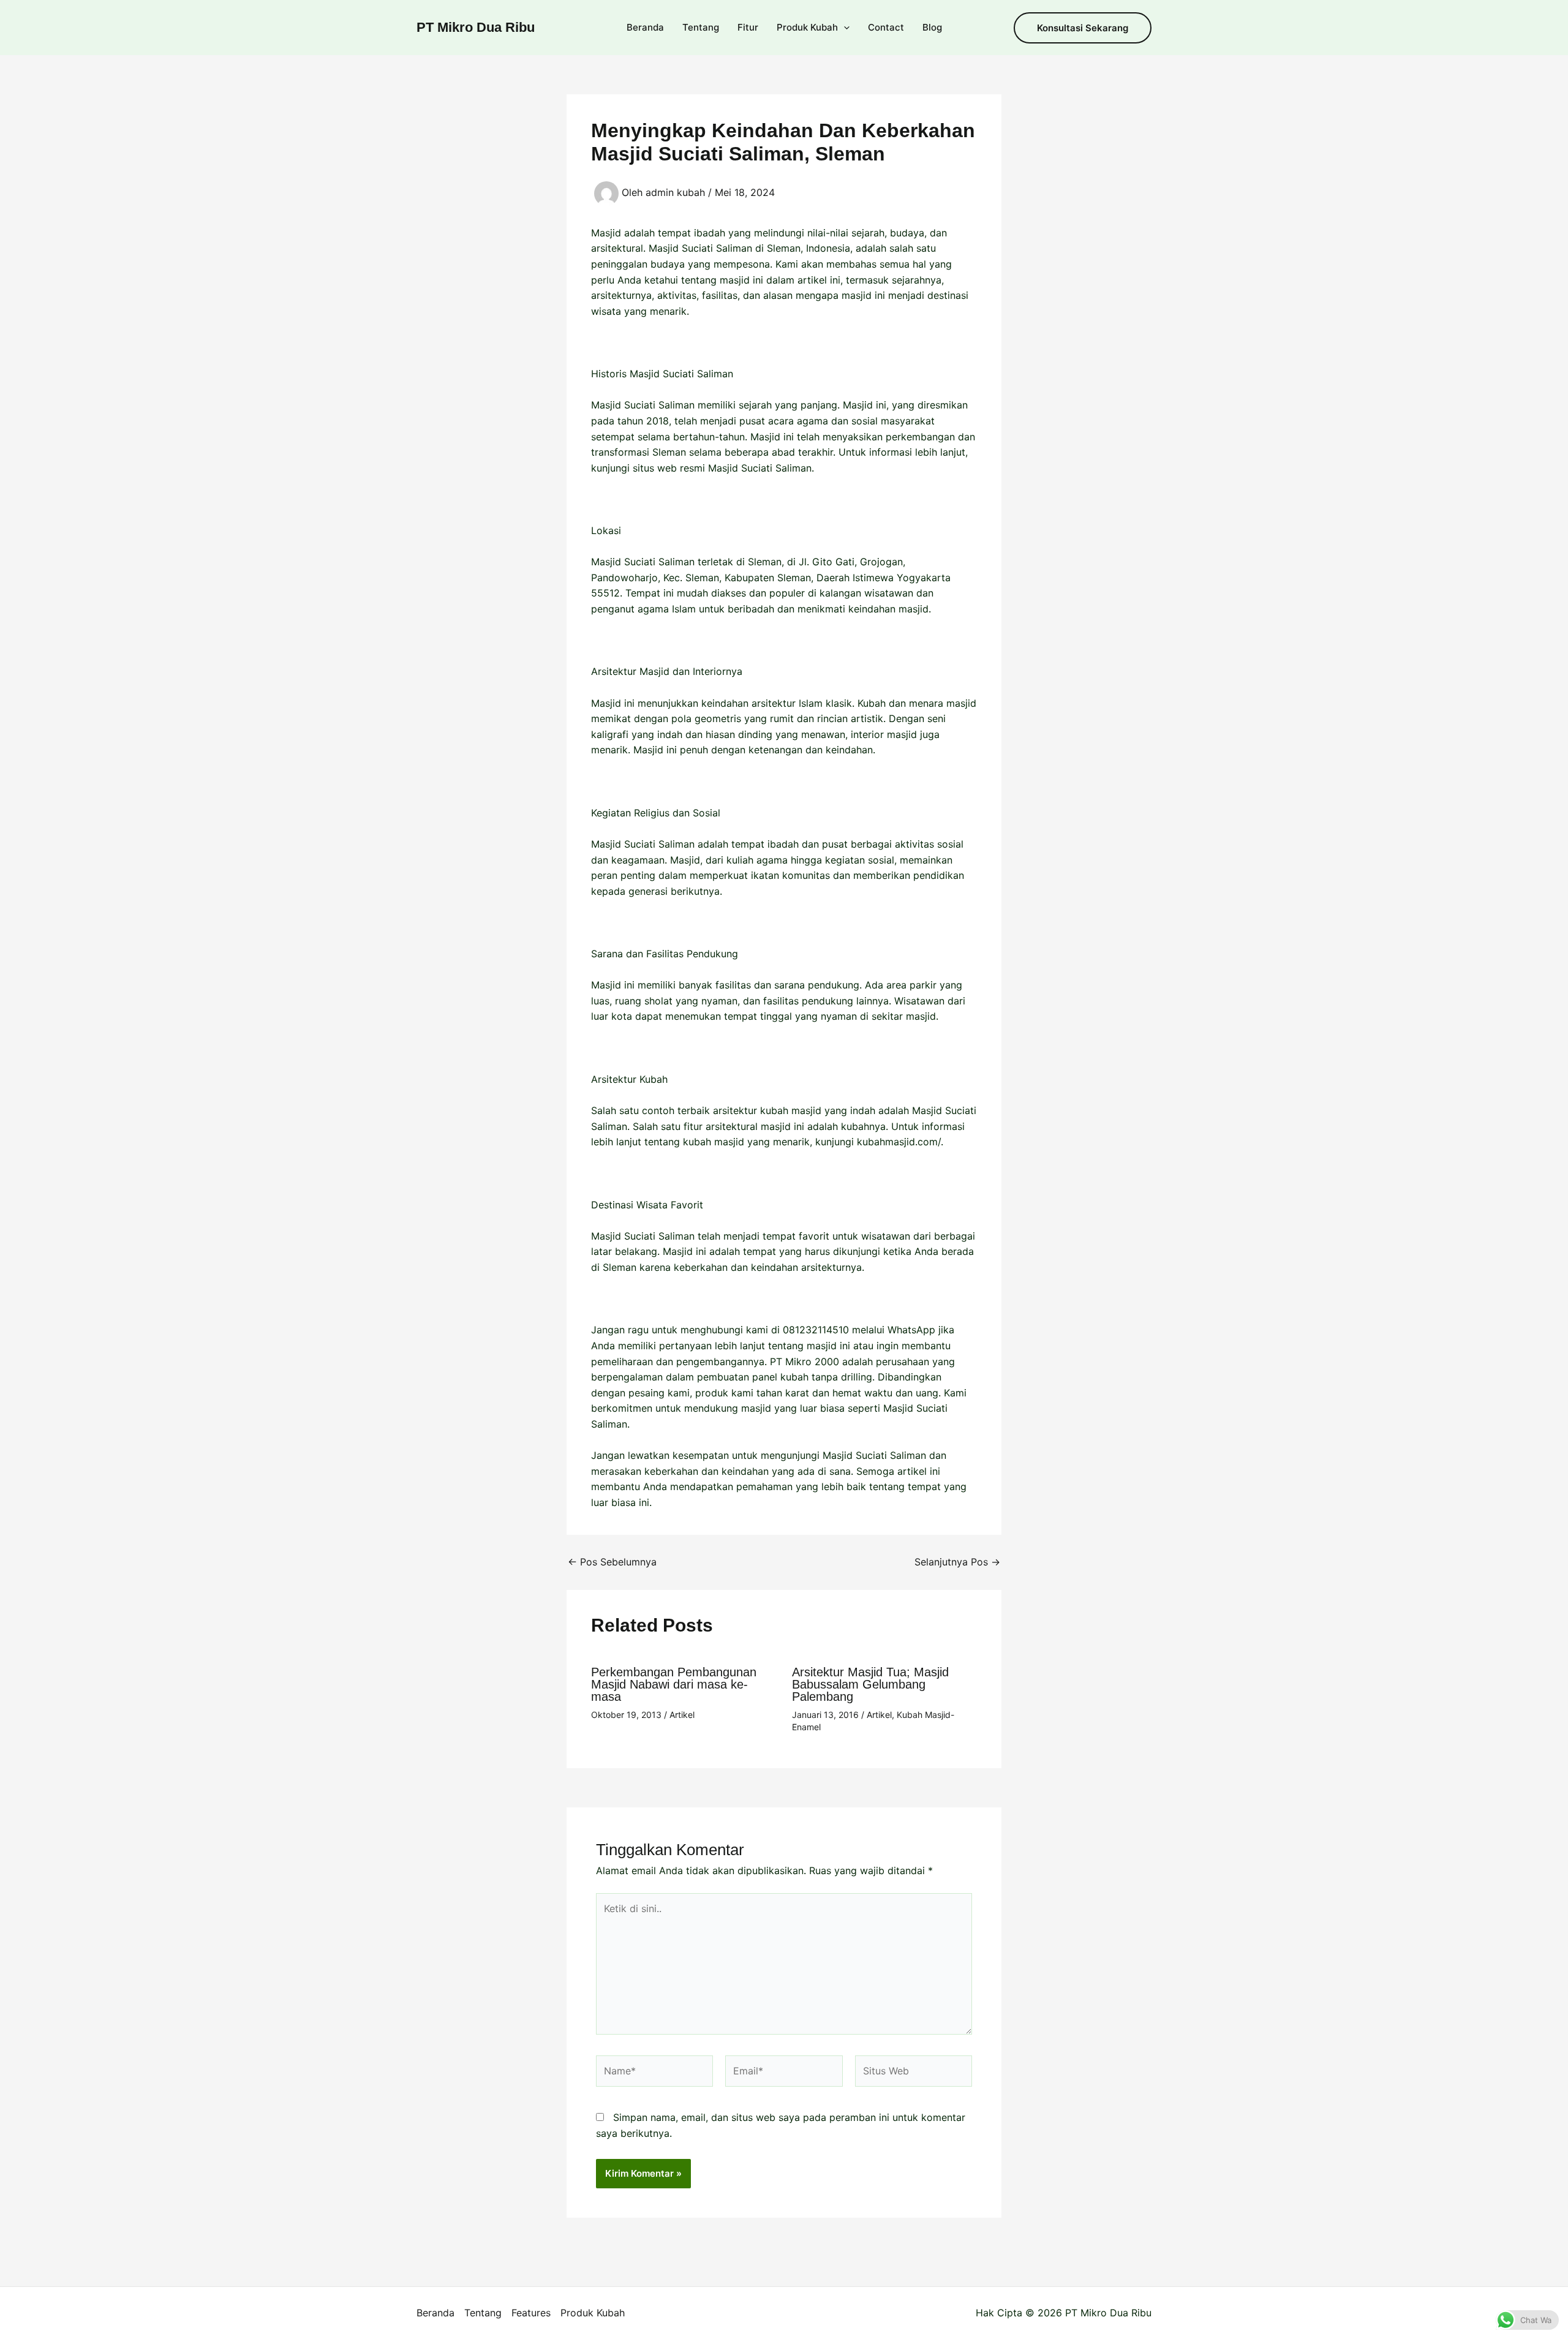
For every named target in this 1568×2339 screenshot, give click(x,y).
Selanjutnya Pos (957, 1562)
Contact (886, 27)
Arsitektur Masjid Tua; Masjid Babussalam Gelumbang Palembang (870, 1684)
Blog (932, 27)
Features (531, 2313)
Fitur (748, 27)
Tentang (701, 27)
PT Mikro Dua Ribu (476, 27)
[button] (844, 28)
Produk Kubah (807, 27)
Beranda (645, 27)
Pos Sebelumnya (612, 1562)
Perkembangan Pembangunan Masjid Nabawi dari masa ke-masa (674, 1684)
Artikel (682, 1715)
